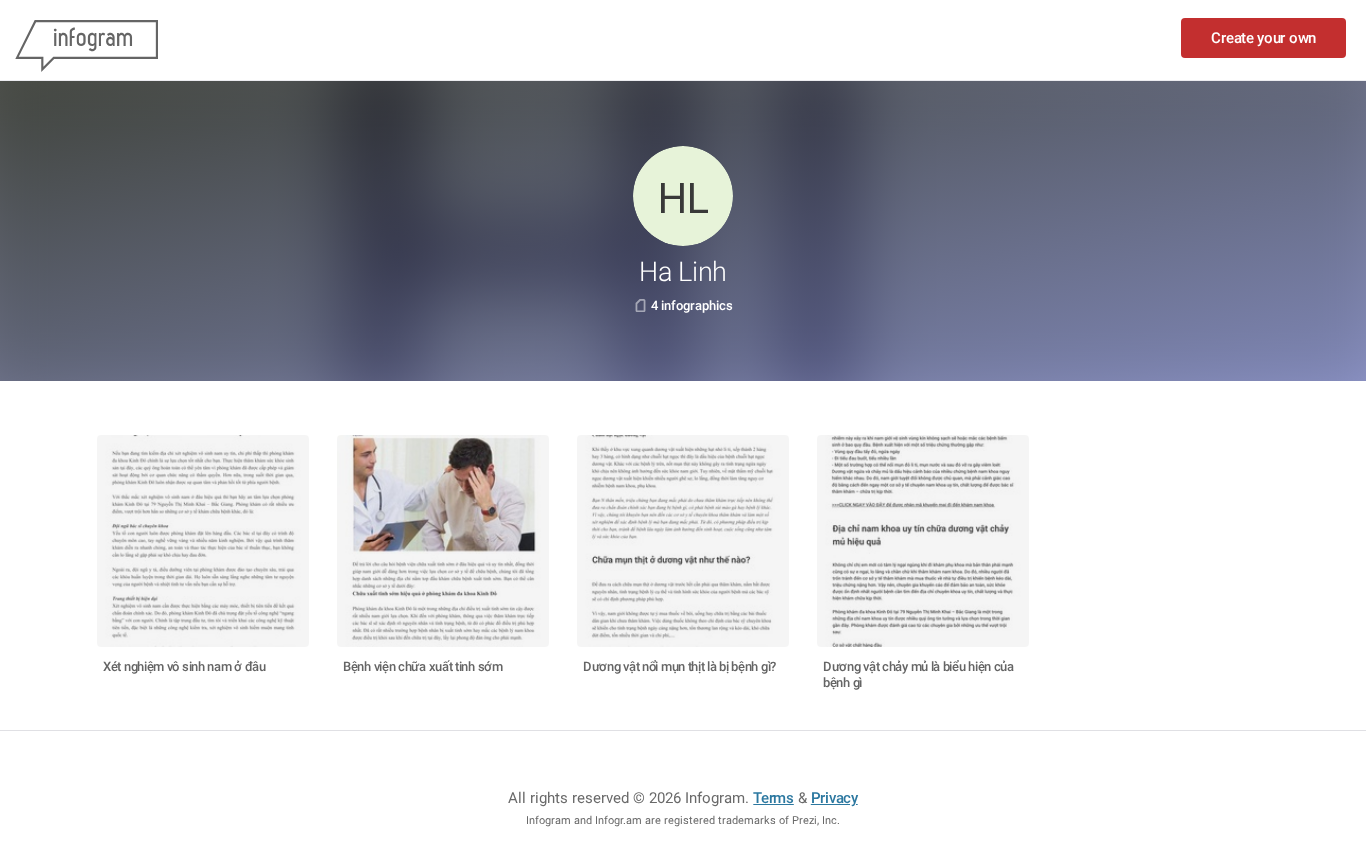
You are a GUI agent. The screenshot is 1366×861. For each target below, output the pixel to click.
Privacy (834, 798)
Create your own (1263, 38)
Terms (773, 798)
